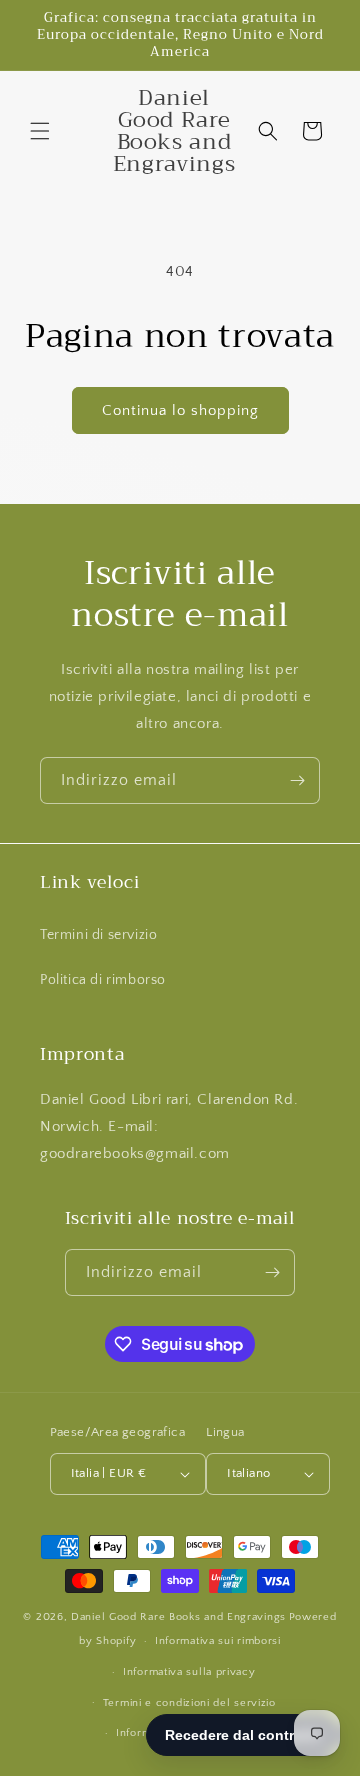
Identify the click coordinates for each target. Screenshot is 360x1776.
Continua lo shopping (180, 410)
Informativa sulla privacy (189, 1672)
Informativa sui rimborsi (218, 1641)
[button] (40, 131)
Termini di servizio (98, 935)
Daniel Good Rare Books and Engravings (178, 1617)
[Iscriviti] (297, 780)
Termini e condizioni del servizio (189, 1703)
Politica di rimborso (103, 980)
